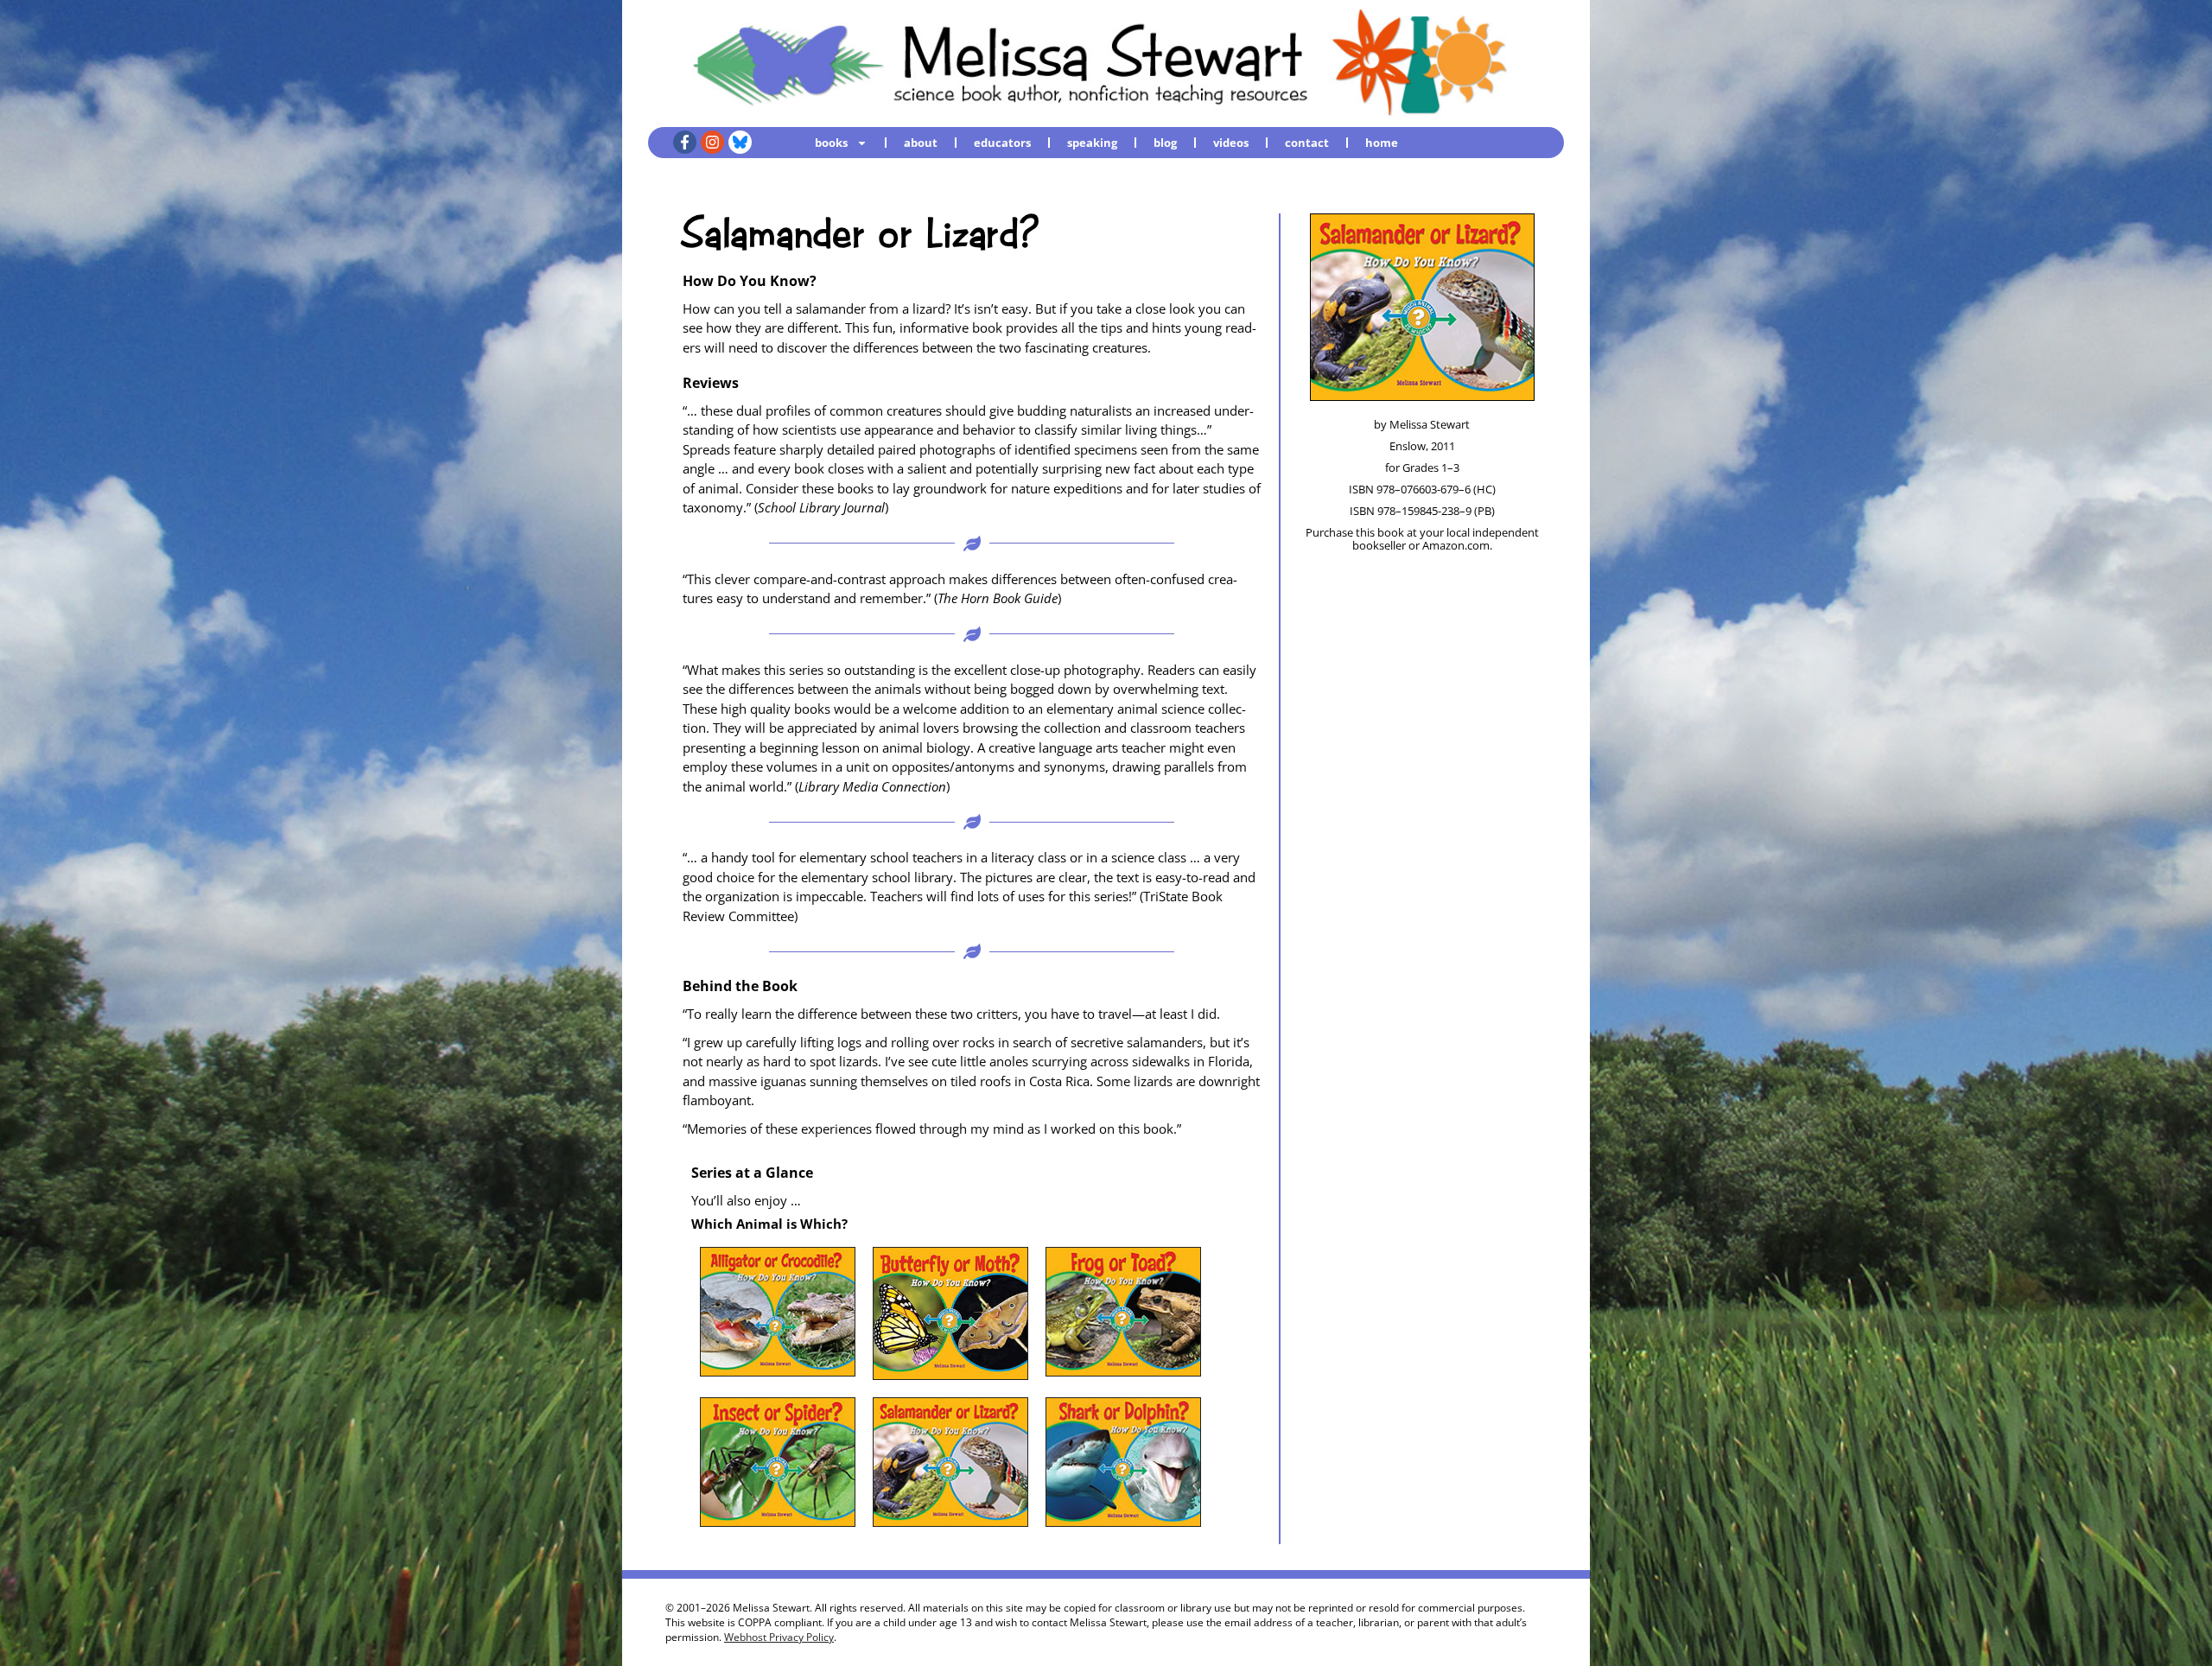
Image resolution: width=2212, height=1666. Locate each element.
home (1382, 143)
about (921, 143)
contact (1307, 143)
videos (1231, 143)
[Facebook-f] (685, 142)
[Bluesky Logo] (740, 142)
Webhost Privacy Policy (779, 1637)
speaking (1092, 143)
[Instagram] (712, 142)
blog (1165, 143)
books (831, 143)
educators (1002, 143)
